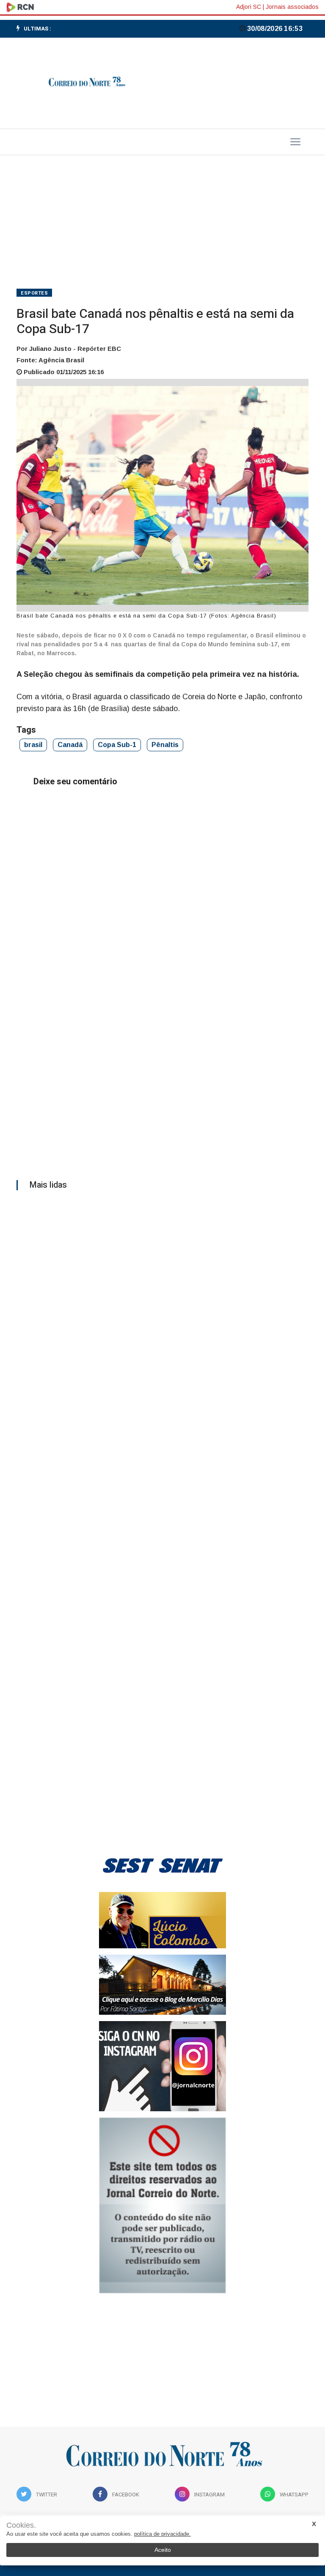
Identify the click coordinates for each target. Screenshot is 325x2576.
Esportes (34, 293)
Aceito (163, 2550)
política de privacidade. (162, 2534)
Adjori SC (249, 7)
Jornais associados (292, 7)
